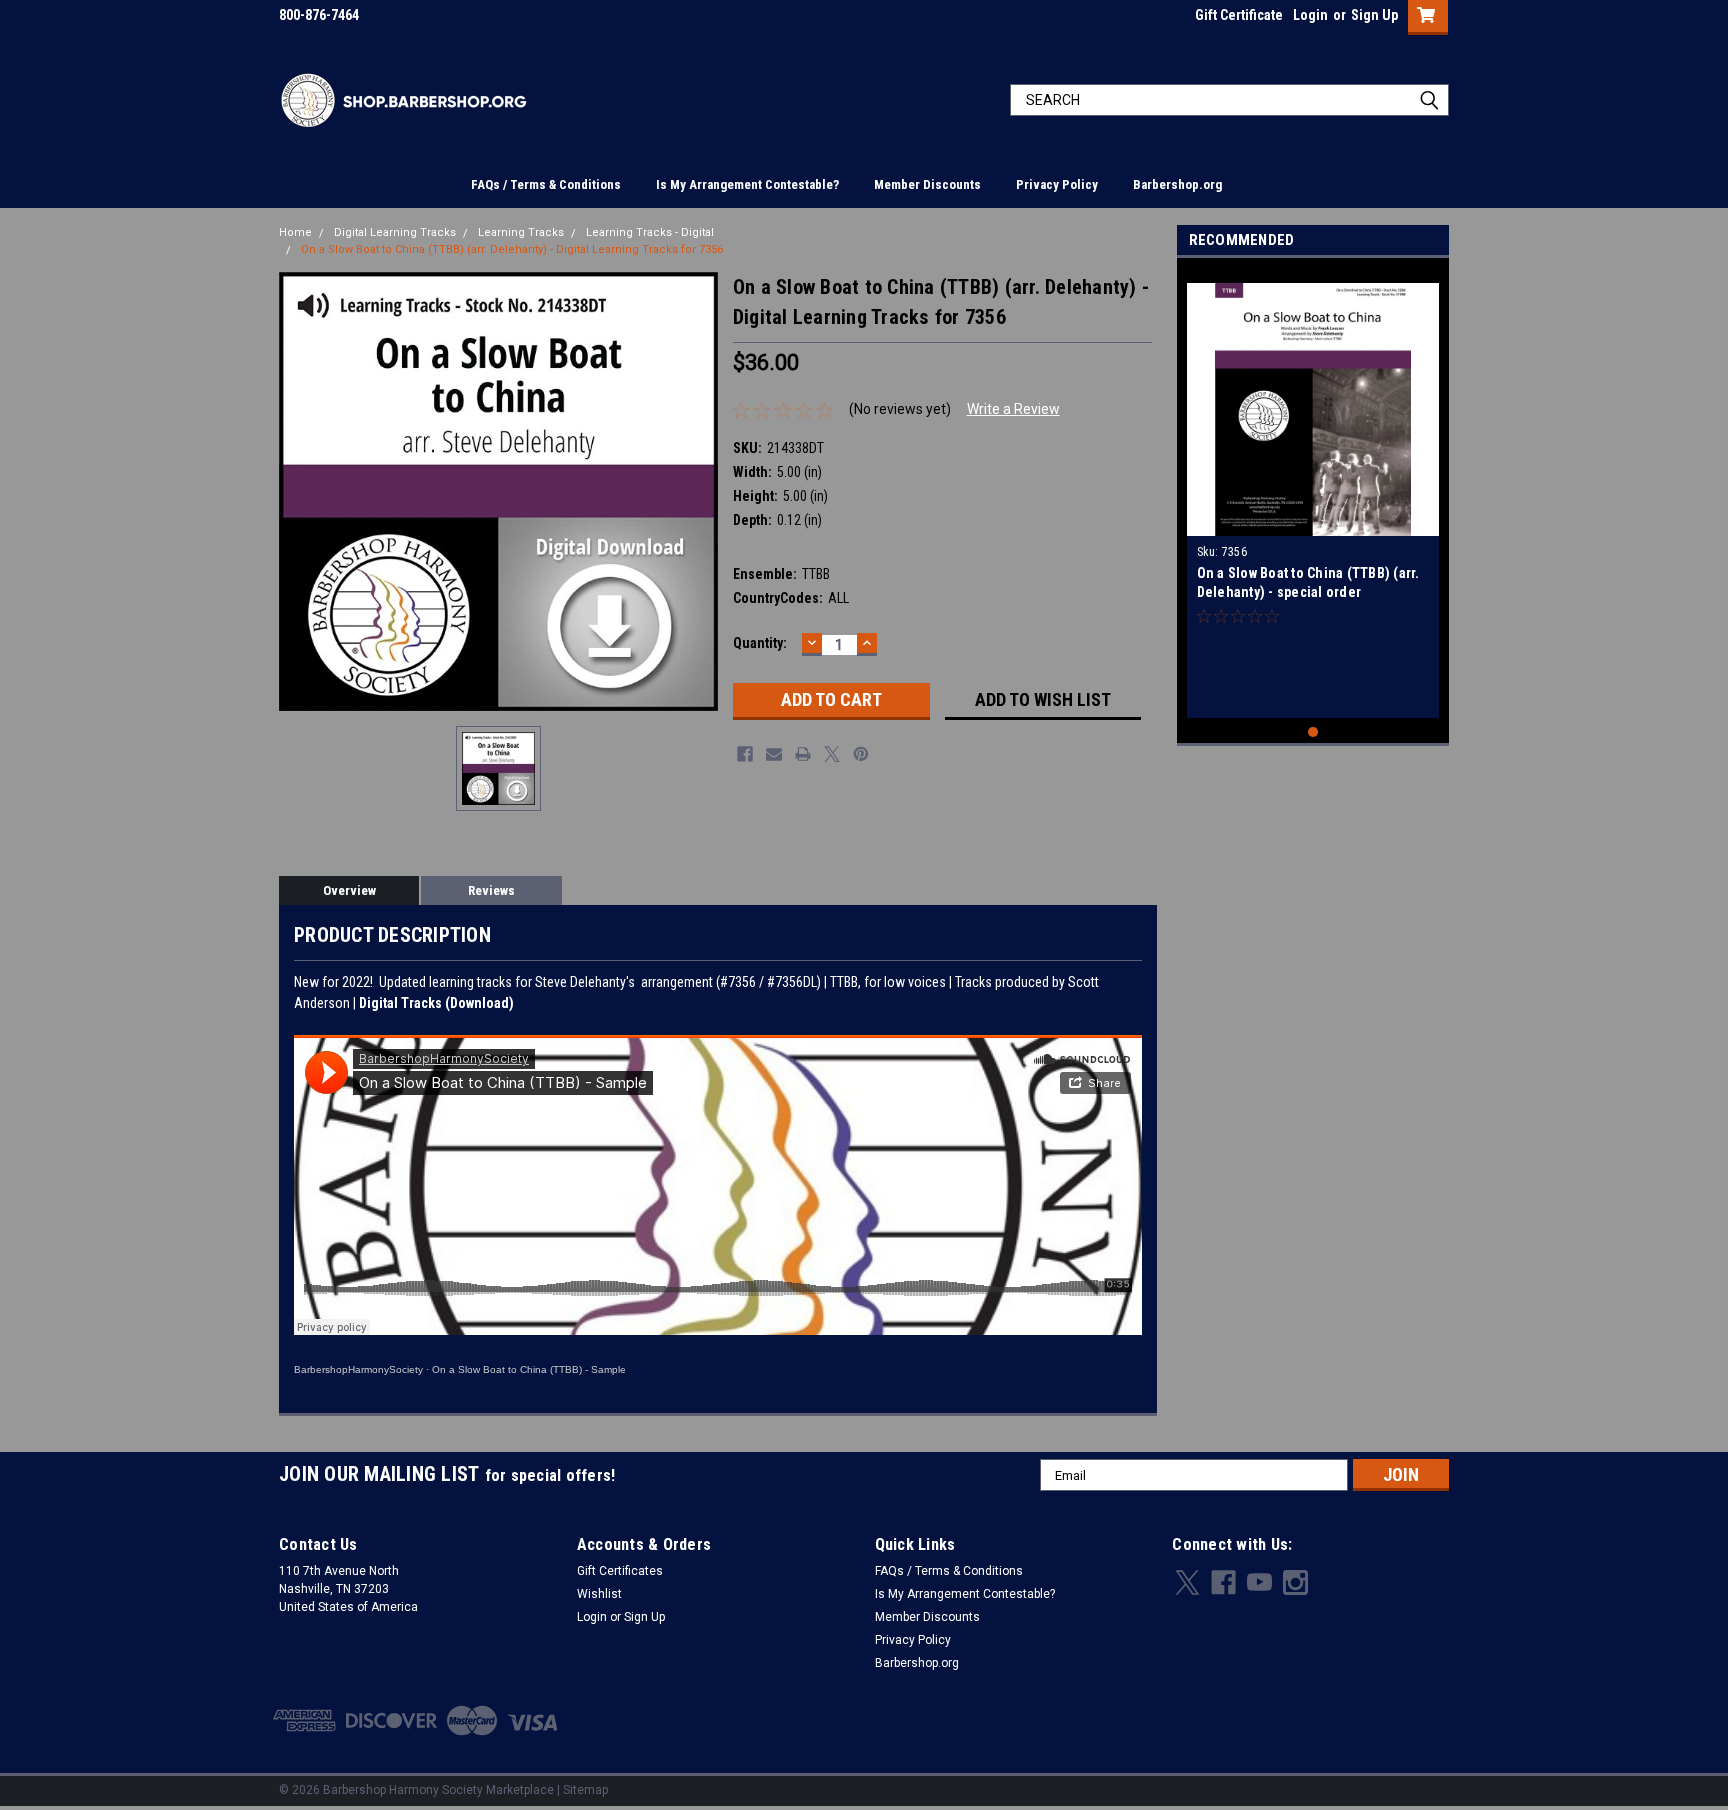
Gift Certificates (620, 1571)
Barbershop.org (1177, 184)
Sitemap (585, 1790)
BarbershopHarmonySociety (358, 1369)
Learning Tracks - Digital (650, 232)
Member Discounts (927, 184)
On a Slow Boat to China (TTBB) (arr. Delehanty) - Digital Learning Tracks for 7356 (512, 249)
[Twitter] (832, 754)
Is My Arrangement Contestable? (747, 184)
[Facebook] (745, 754)
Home (295, 232)
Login (1310, 15)
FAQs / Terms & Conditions (546, 184)
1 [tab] (1313, 732)
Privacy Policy (1057, 184)
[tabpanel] (1313, 493)
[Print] (803, 754)
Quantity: (760, 643)
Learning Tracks (521, 232)
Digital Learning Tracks (395, 232)
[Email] (774, 754)
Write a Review (1013, 409)
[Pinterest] (861, 754)
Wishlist (599, 1594)
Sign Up (1374, 15)
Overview (349, 890)
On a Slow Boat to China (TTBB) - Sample (529, 1369)
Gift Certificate (1239, 15)
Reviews (491, 890)
